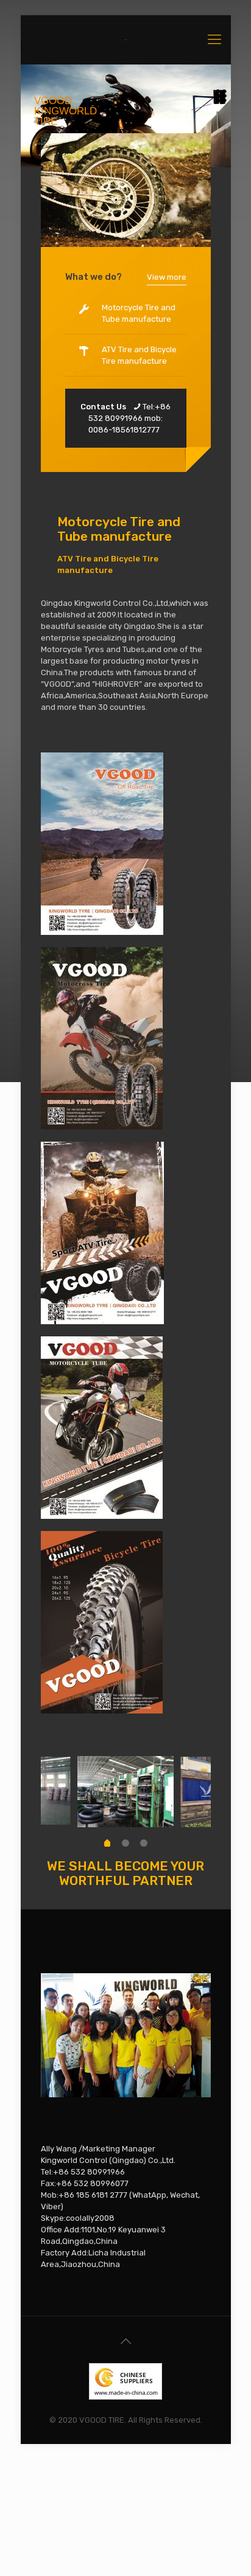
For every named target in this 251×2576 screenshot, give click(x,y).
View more (167, 277)
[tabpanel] (125, 1792)
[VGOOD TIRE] (126, 40)
